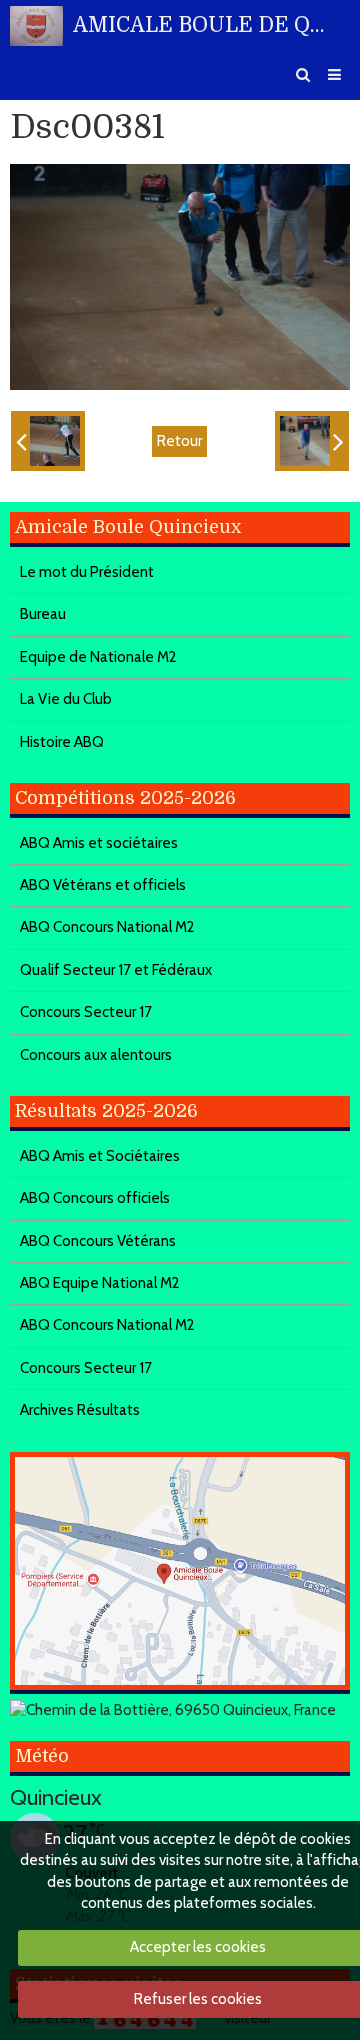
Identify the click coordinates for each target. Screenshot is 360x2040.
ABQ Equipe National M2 (100, 1283)
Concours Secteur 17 (86, 1012)
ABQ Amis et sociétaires (99, 843)
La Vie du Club (66, 699)
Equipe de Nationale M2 (98, 657)
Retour (179, 441)
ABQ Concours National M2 (107, 927)
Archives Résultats (80, 1410)
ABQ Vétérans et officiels (103, 885)
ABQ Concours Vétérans (98, 1241)
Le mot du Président (87, 572)
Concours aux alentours (96, 1055)
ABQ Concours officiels (95, 1198)
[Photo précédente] (48, 441)
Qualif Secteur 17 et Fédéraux (116, 970)
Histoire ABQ (62, 742)
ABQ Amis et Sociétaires (100, 1156)
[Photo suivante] (312, 441)
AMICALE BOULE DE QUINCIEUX (199, 25)
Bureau (43, 614)
